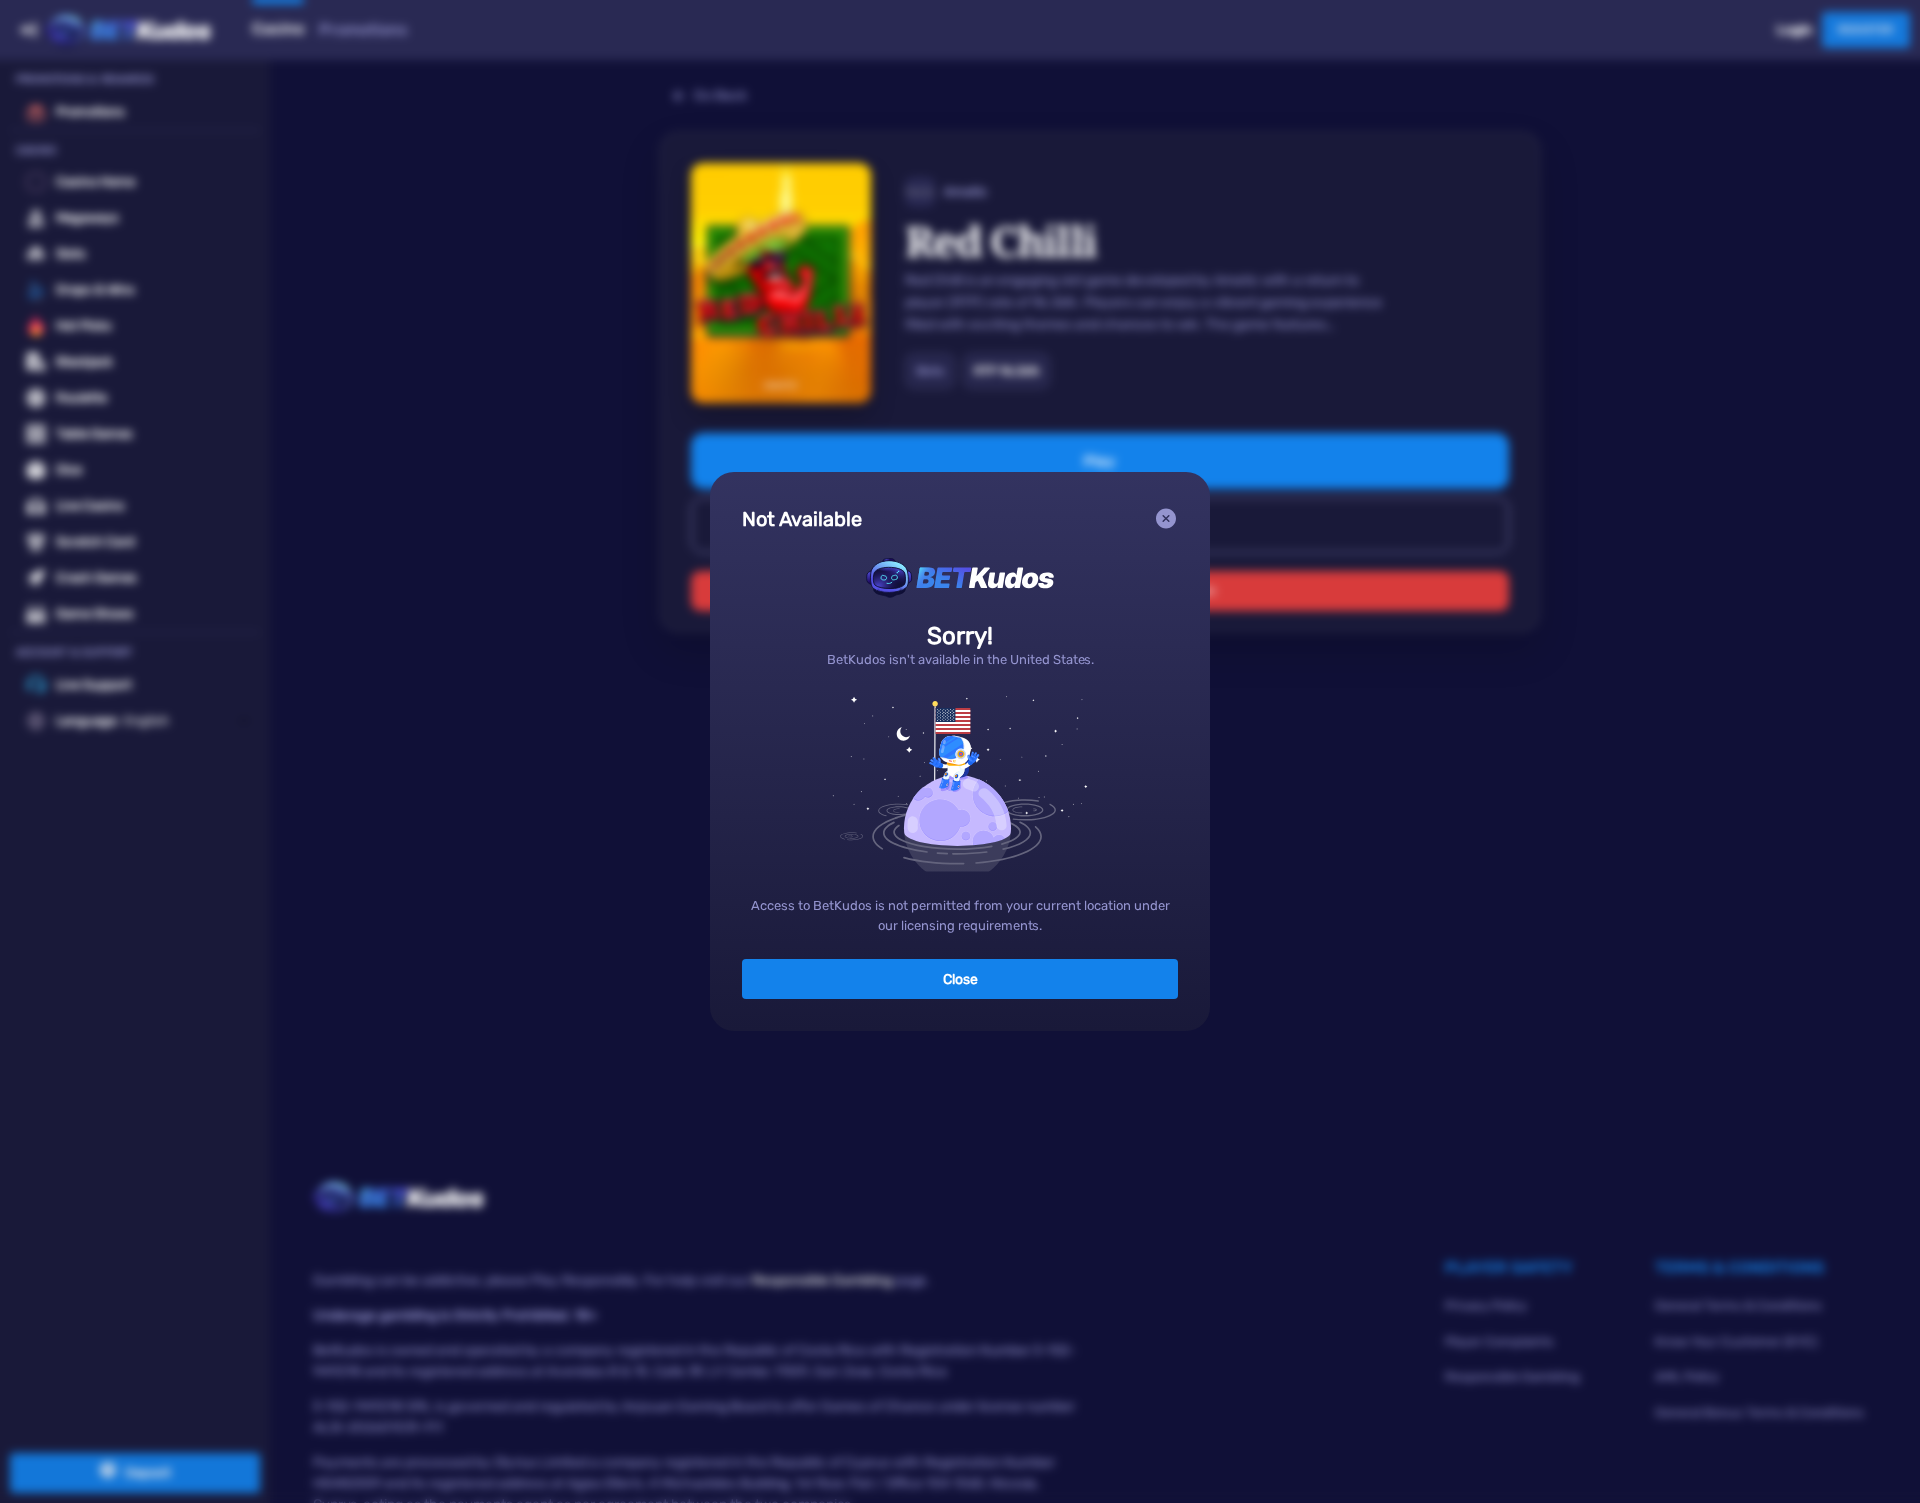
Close (960, 979)
